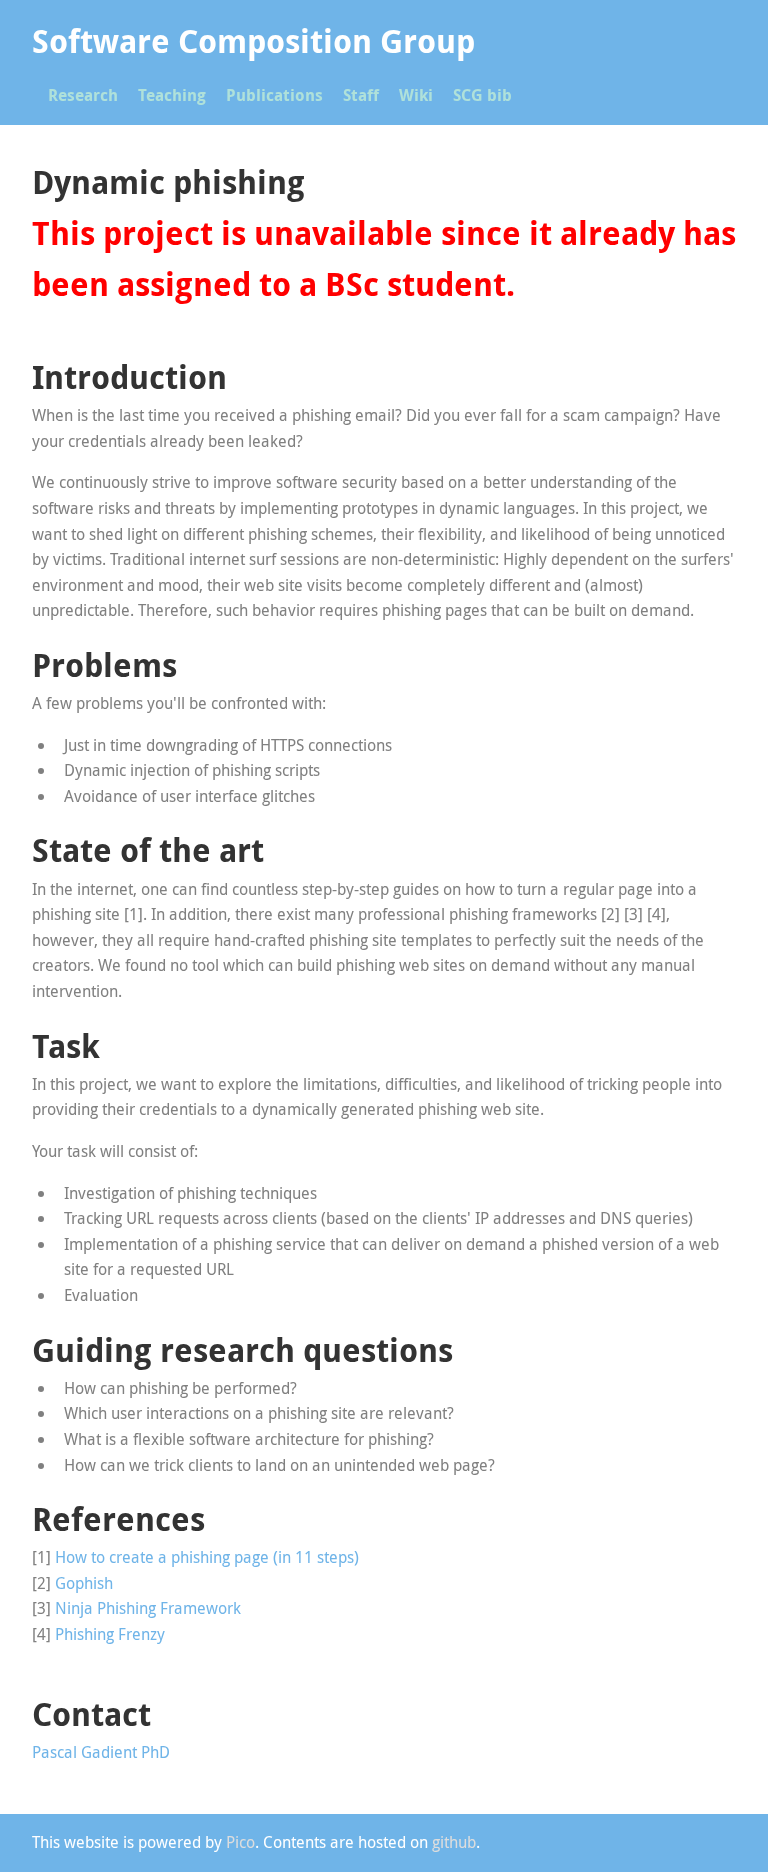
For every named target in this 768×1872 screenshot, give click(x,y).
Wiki (416, 95)
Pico (240, 1842)
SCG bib (482, 95)
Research (83, 95)
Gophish (84, 1583)
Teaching (172, 95)
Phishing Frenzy (110, 1634)
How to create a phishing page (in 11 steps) (207, 1557)
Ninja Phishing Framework (148, 1608)
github (454, 1842)
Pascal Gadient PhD (101, 1752)
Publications (274, 95)
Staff (361, 95)
